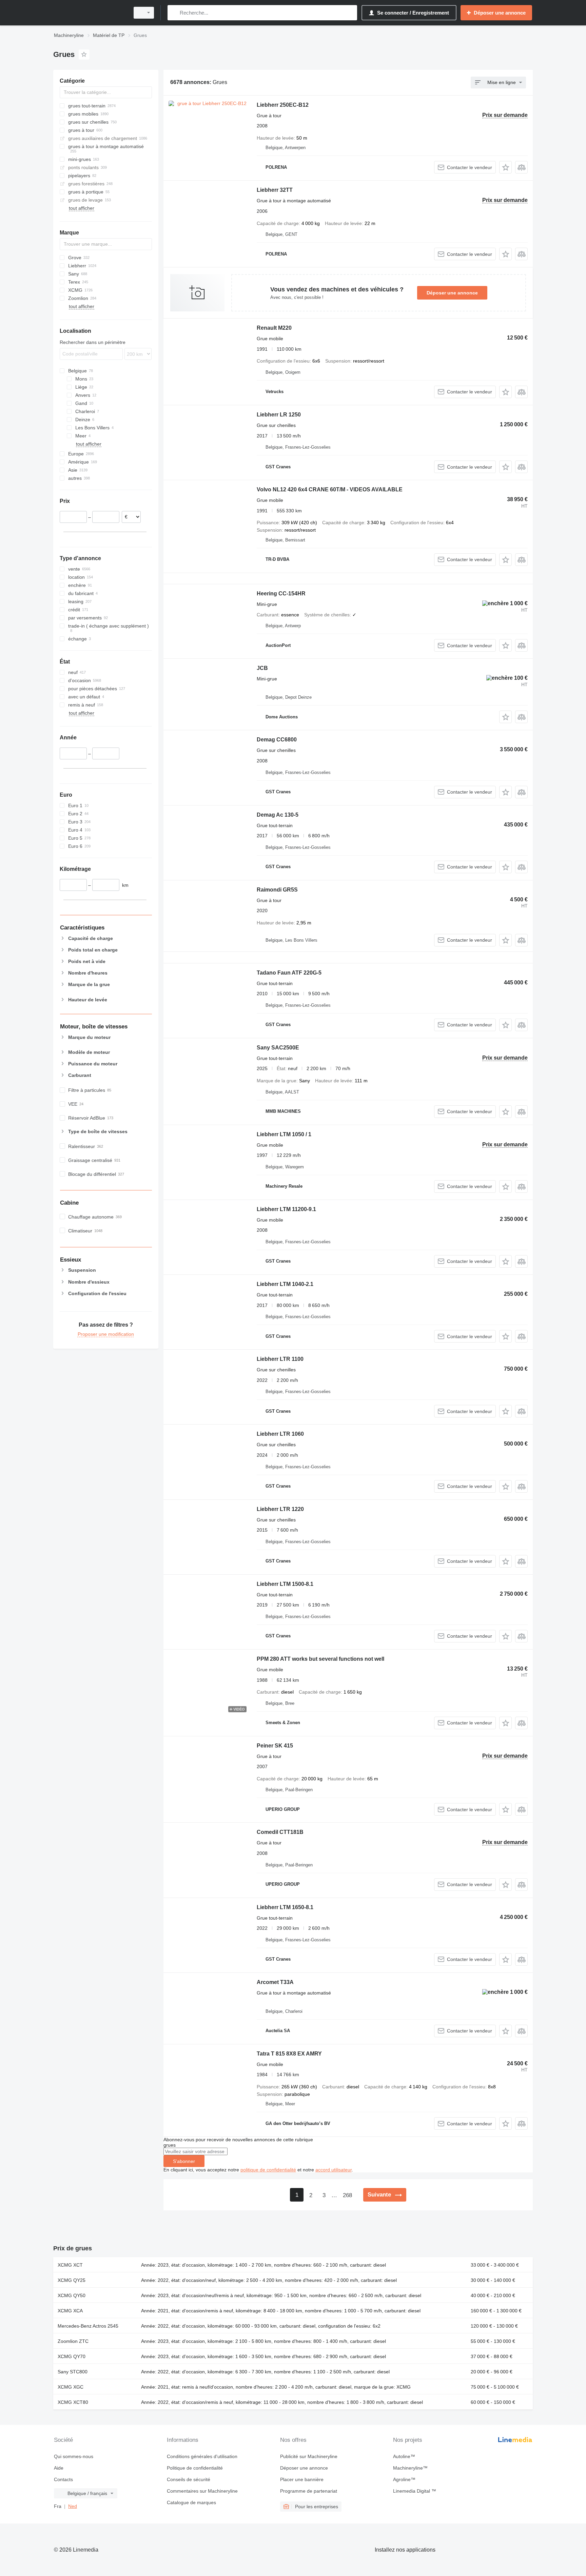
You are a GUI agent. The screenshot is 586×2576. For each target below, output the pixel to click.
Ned (73, 2506)
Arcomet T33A (275, 1982)
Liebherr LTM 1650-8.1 (285, 1907)
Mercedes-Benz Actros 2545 (88, 2326)
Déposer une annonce (452, 293)
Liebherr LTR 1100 (280, 1359)
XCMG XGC (71, 2387)
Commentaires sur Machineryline (202, 2491)
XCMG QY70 (72, 2356)
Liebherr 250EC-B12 (283, 105)
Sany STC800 (73, 2372)
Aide (59, 2468)
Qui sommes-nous (74, 2456)
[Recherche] (174, 13)
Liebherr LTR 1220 (280, 1509)
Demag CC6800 (277, 740)
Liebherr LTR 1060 (280, 1434)
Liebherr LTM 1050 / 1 (284, 1134)
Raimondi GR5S (277, 890)
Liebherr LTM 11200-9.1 (286, 1209)
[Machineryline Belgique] (90, 13)
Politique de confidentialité (195, 2468)
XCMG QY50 (72, 2295)
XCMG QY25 (72, 2280)
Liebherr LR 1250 (279, 415)
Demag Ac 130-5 (278, 815)
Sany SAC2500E (278, 1048)
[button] (505, 167)
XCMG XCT (70, 2265)
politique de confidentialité (268, 2170)
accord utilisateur (334, 2170)
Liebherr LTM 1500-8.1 (285, 1584)
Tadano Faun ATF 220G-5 (289, 973)
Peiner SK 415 (275, 1746)
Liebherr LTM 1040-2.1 (285, 1284)
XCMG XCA (70, 2311)
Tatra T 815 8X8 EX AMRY (289, 2054)
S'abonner (184, 2161)
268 (347, 2195)
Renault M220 (274, 328)
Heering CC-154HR (281, 594)
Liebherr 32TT (275, 190)
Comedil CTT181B (280, 1832)
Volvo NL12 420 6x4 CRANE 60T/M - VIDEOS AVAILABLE (330, 489)
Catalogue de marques (191, 2502)
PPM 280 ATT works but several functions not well (320, 1659)
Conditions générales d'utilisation (202, 2456)
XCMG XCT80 (73, 2402)
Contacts (63, 2479)
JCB (262, 668)
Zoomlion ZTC (73, 2341)
